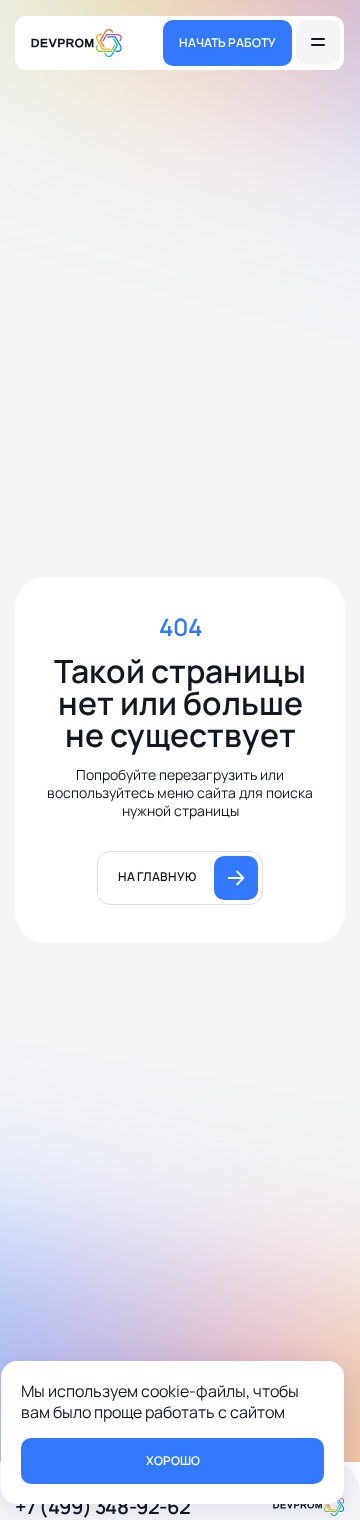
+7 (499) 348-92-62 (102, 1506)
